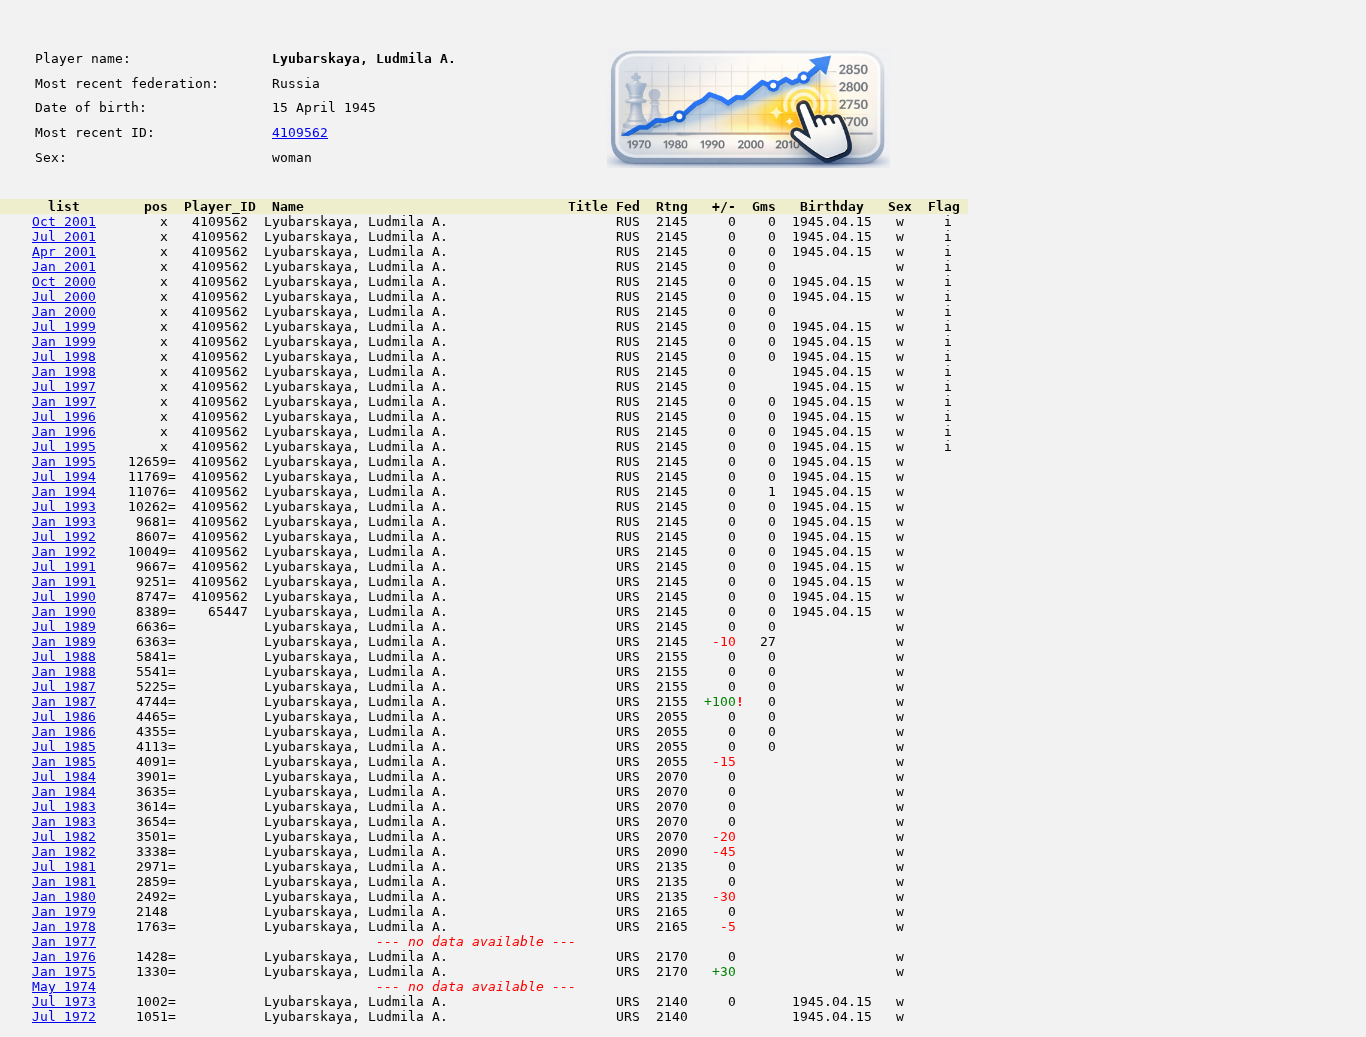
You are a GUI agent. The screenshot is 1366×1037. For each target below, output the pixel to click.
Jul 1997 (64, 386)
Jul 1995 (64, 446)
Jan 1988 (64, 671)
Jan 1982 (64, 851)
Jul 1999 (64, 326)
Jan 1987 (64, 701)
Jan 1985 (64, 761)
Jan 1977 (64, 941)
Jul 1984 (64, 776)
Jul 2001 (64, 236)
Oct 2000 (64, 281)
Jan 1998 (64, 371)
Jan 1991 (64, 581)
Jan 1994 (64, 491)
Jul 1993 (64, 506)
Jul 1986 (64, 716)
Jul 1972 (64, 1016)
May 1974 (64, 986)
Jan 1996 (64, 431)
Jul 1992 (64, 536)
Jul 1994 (64, 476)
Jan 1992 (64, 551)
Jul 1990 (64, 596)
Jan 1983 (64, 821)
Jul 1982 (64, 836)
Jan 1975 (64, 971)
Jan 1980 (64, 896)
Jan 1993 (64, 521)
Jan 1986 (64, 731)
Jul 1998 (64, 356)
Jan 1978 (64, 926)
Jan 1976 (64, 956)
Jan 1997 (64, 401)
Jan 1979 (64, 911)
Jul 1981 (64, 866)
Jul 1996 (64, 416)
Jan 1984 (64, 791)
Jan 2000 (64, 311)
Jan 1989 (64, 641)
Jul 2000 (64, 296)
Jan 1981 (64, 881)
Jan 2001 (64, 266)
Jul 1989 (64, 626)
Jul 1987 (64, 686)
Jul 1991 (64, 566)
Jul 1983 (64, 806)
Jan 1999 (64, 341)
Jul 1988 (64, 656)
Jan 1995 (64, 461)
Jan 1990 (64, 611)
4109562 (300, 132)
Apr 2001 (64, 251)
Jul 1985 (64, 746)
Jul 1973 (64, 1001)
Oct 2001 (64, 221)
